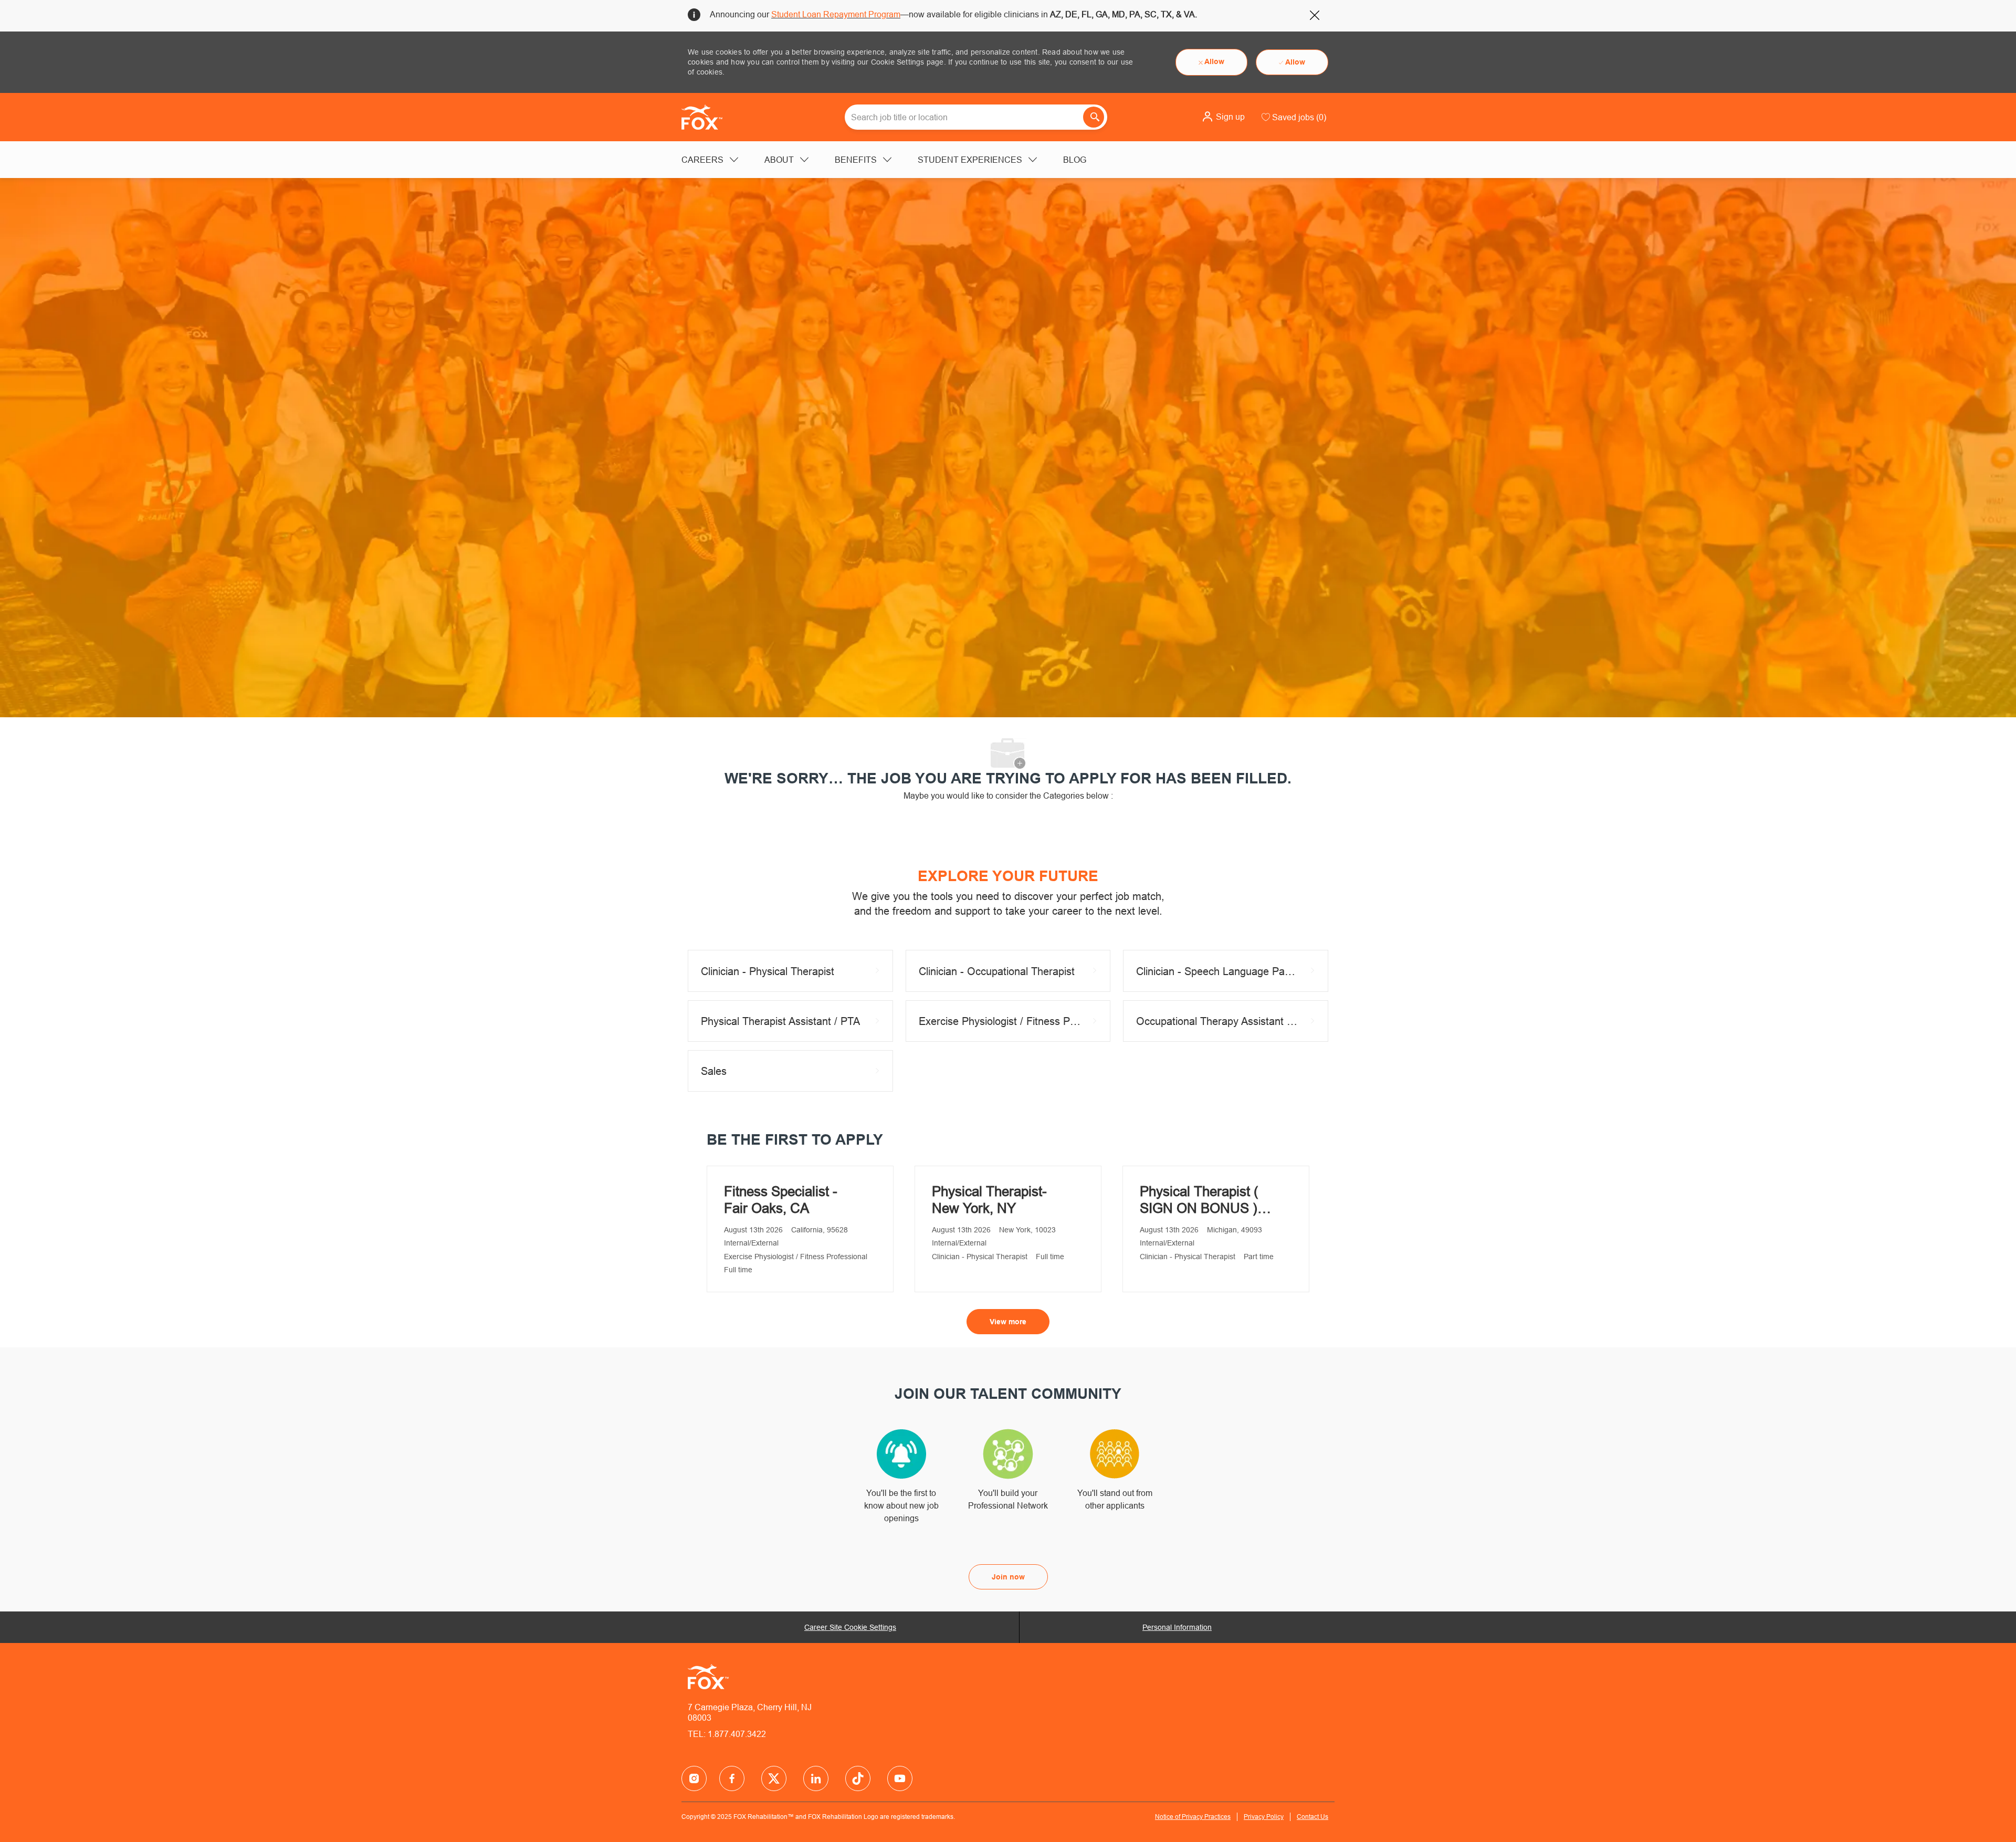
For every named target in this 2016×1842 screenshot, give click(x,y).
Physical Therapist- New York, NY (989, 1200)
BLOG (1075, 160)
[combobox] (976, 117)
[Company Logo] (708, 117)
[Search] (1094, 117)
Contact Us (1312, 1817)
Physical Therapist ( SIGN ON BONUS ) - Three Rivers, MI (1203, 1200)
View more (1008, 1322)
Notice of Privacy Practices (1193, 1817)
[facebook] (694, 1778)
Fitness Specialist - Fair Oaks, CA (781, 1200)
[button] (1223, 117)
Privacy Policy (1264, 1817)
